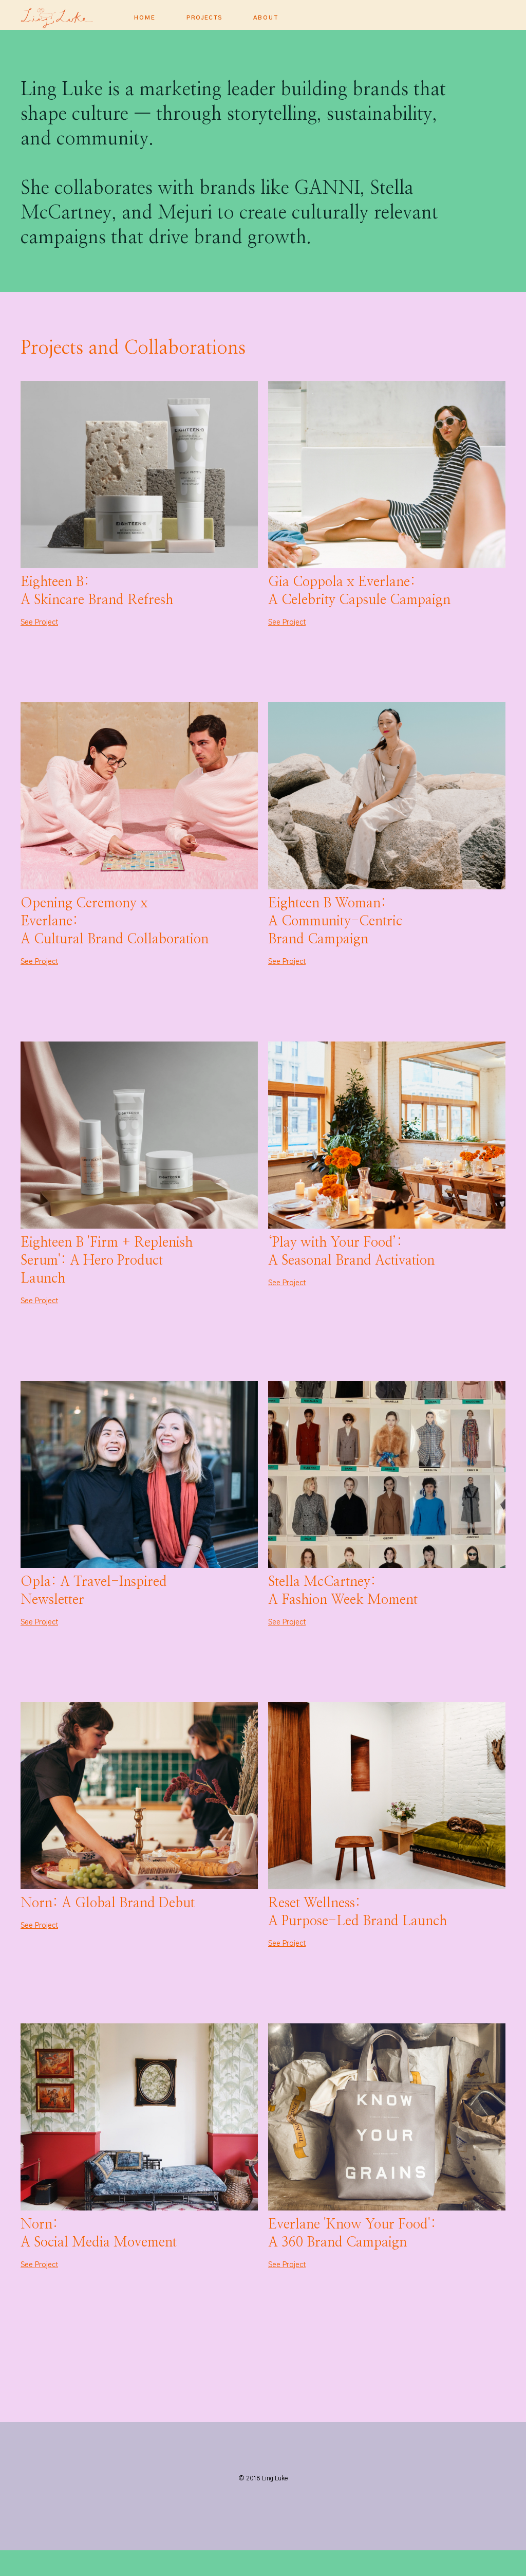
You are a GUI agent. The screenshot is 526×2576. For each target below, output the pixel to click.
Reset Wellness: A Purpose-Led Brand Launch (358, 1912)
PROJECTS (204, 18)
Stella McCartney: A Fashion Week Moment (343, 1591)
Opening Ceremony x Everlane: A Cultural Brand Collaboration (115, 921)
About (266, 18)
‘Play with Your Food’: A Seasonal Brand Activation (351, 1252)
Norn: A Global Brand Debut (108, 1903)
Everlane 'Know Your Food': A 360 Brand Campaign (352, 2233)
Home (145, 18)
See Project (39, 623)
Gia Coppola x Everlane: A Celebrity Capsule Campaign (359, 591)
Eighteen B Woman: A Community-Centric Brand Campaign (335, 921)
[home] (72, 15)
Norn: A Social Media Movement (99, 2233)
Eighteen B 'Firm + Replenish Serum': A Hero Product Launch (107, 1260)
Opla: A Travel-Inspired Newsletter (94, 1591)
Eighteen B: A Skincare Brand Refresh (97, 591)
